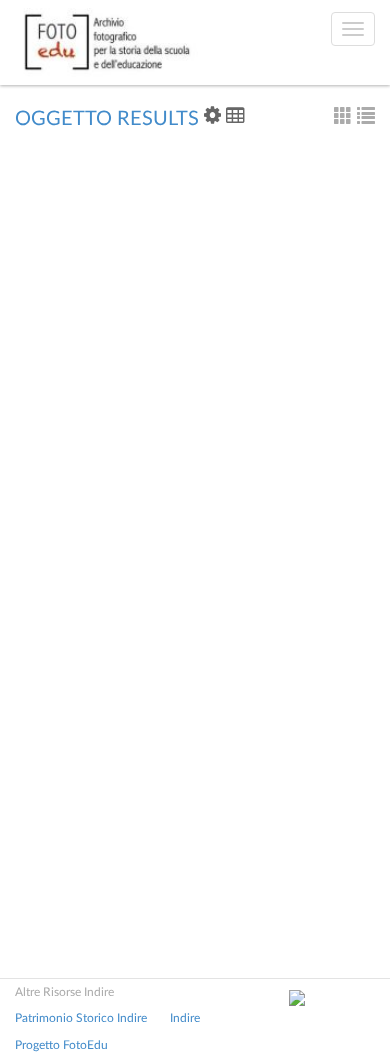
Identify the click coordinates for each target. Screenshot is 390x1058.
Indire (185, 1018)
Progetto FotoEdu (61, 1045)
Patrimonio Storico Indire (81, 1018)
